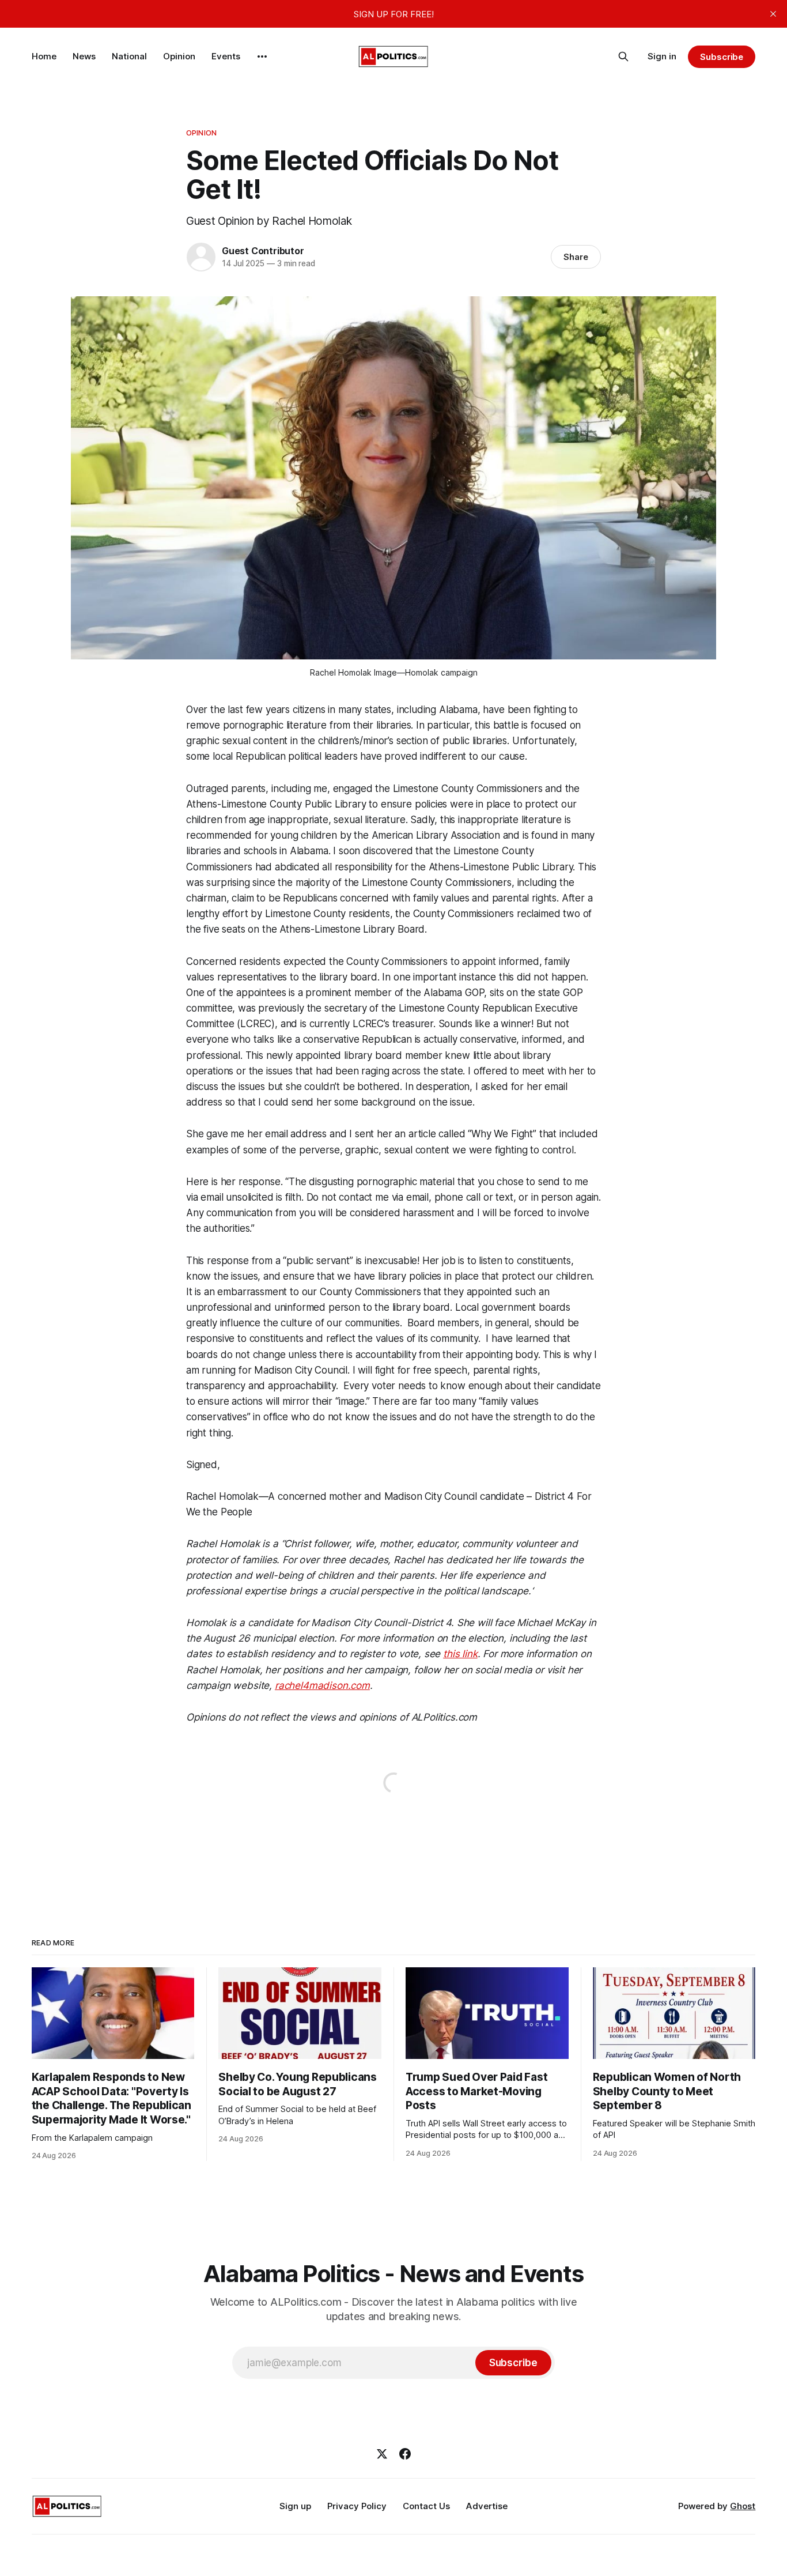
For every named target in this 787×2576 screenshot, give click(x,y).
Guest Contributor (263, 251)
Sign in (662, 56)
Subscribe (722, 57)
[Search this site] (623, 56)
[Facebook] (405, 2454)
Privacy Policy (357, 2506)
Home (44, 56)
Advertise (487, 2506)
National (129, 56)
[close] (773, 14)
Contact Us (426, 2506)
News (84, 56)
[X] (382, 2454)
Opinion (179, 56)
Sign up (295, 2506)
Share (576, 257)
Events (226, 56)
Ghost (743, 2506)
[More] (262, 56)
